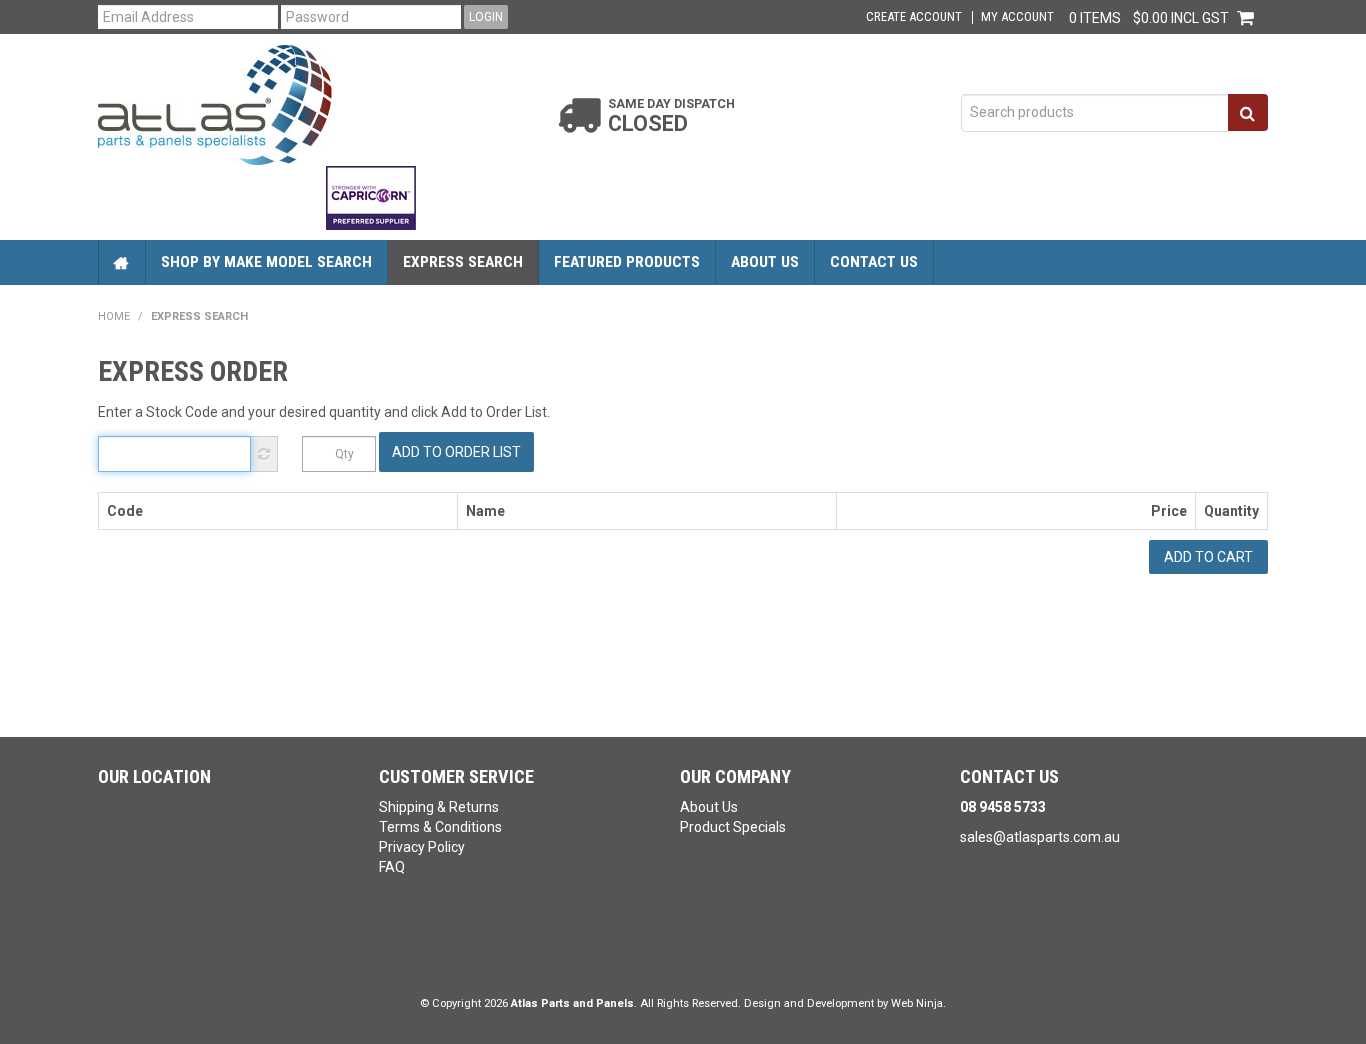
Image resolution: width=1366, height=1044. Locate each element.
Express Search (463, 262)
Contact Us (874, 262)
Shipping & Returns (439, 807)
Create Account (914, 17)
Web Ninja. (918, 1003)
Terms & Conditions (440, 827)
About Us (765, 262)
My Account (1017, 17)
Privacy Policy (422, 847)
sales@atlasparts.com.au (1040, 837)
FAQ (392, 867)
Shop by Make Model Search (266, 262)
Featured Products (627, 262)
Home (122, 262)
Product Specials (733, 827)
